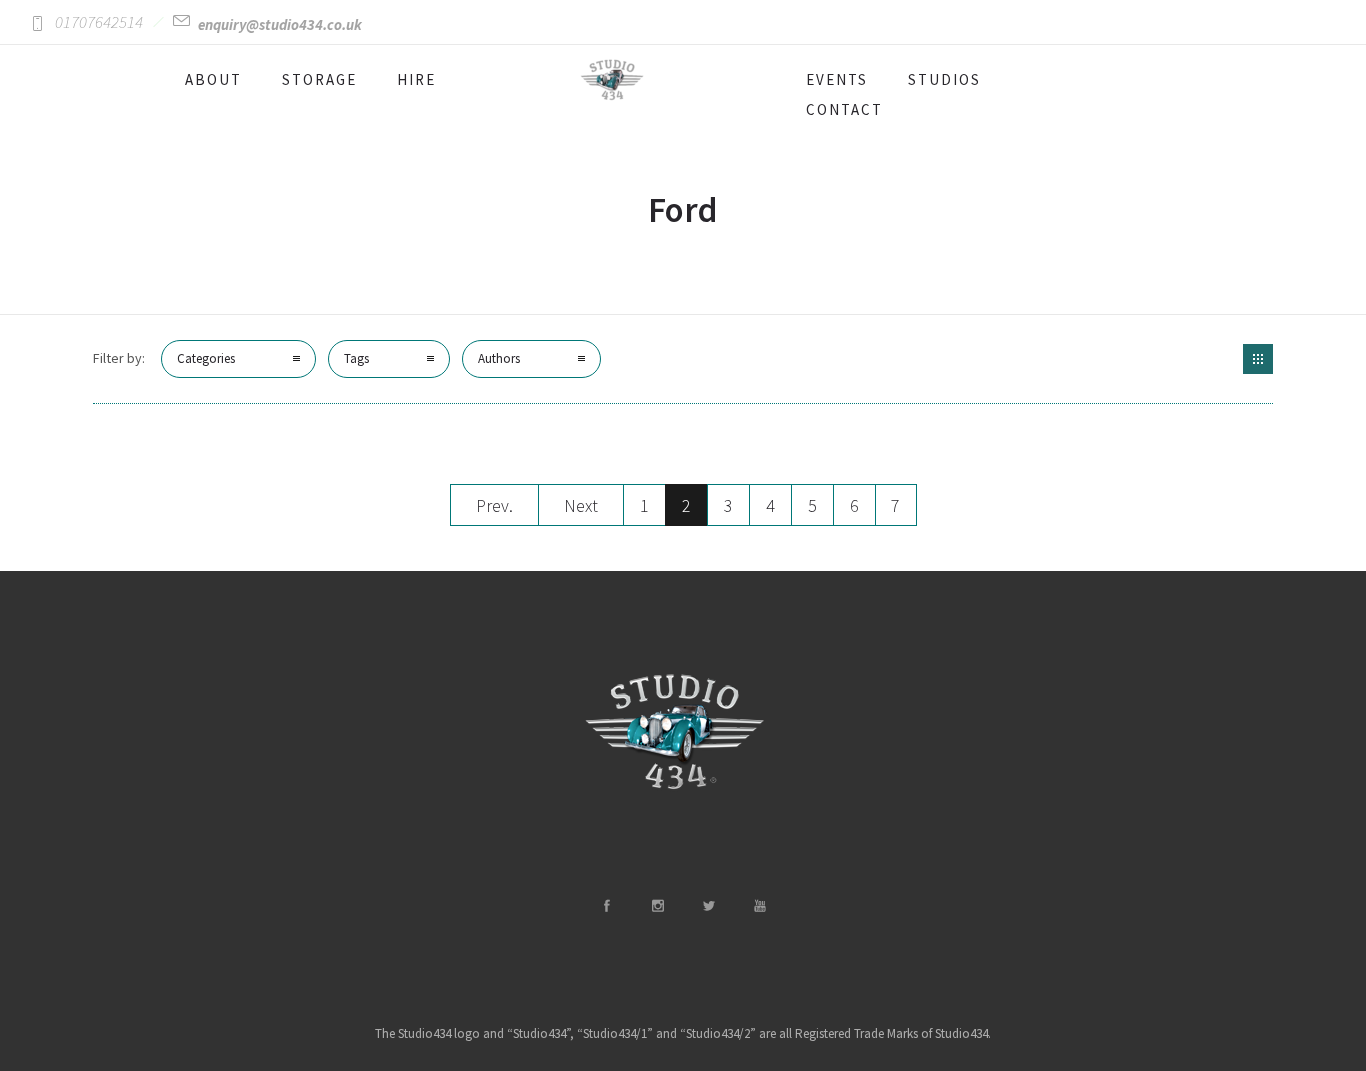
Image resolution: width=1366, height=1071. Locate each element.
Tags (356, 358)
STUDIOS (944, 79)
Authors (499, 358)
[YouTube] (759, 906)
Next (581, 505)
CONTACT (844, 109)
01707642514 (99, 22)
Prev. (494, 505)
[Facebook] (606, 906)
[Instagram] (657, 906)
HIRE (416, 79)
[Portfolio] (1258, 359)
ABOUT (213, 79)
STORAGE (319, 79)
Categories (206, 358)
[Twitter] (708, 906)
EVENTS (837, 79)
